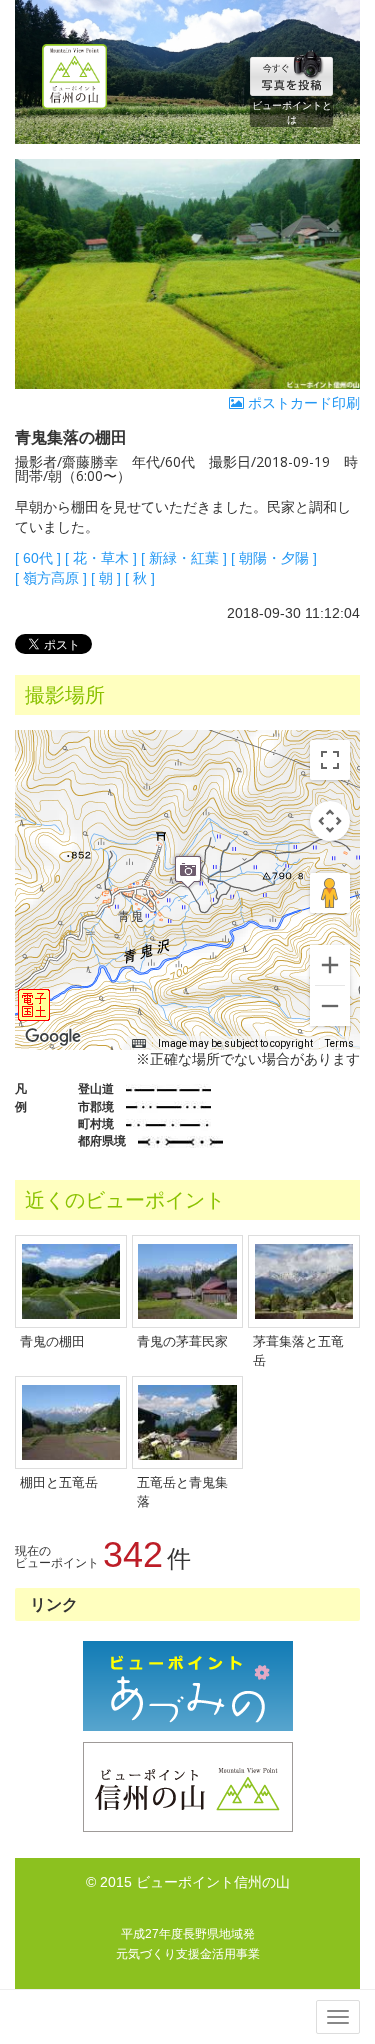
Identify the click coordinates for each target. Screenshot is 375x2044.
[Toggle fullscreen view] (330, 760)
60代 (38, 558)
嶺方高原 (51, 578)
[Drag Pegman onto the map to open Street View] (330, 893)
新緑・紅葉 (184, 558)
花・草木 (101, 558)
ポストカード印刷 (302, 403)
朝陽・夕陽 (274, 558)
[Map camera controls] (330, 821)
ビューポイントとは (292, 112)
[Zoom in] (330, 965)
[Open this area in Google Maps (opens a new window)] (53, 1037)
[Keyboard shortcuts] (139, 1044)
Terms (339, 1043)
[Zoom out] (330, 1006)
